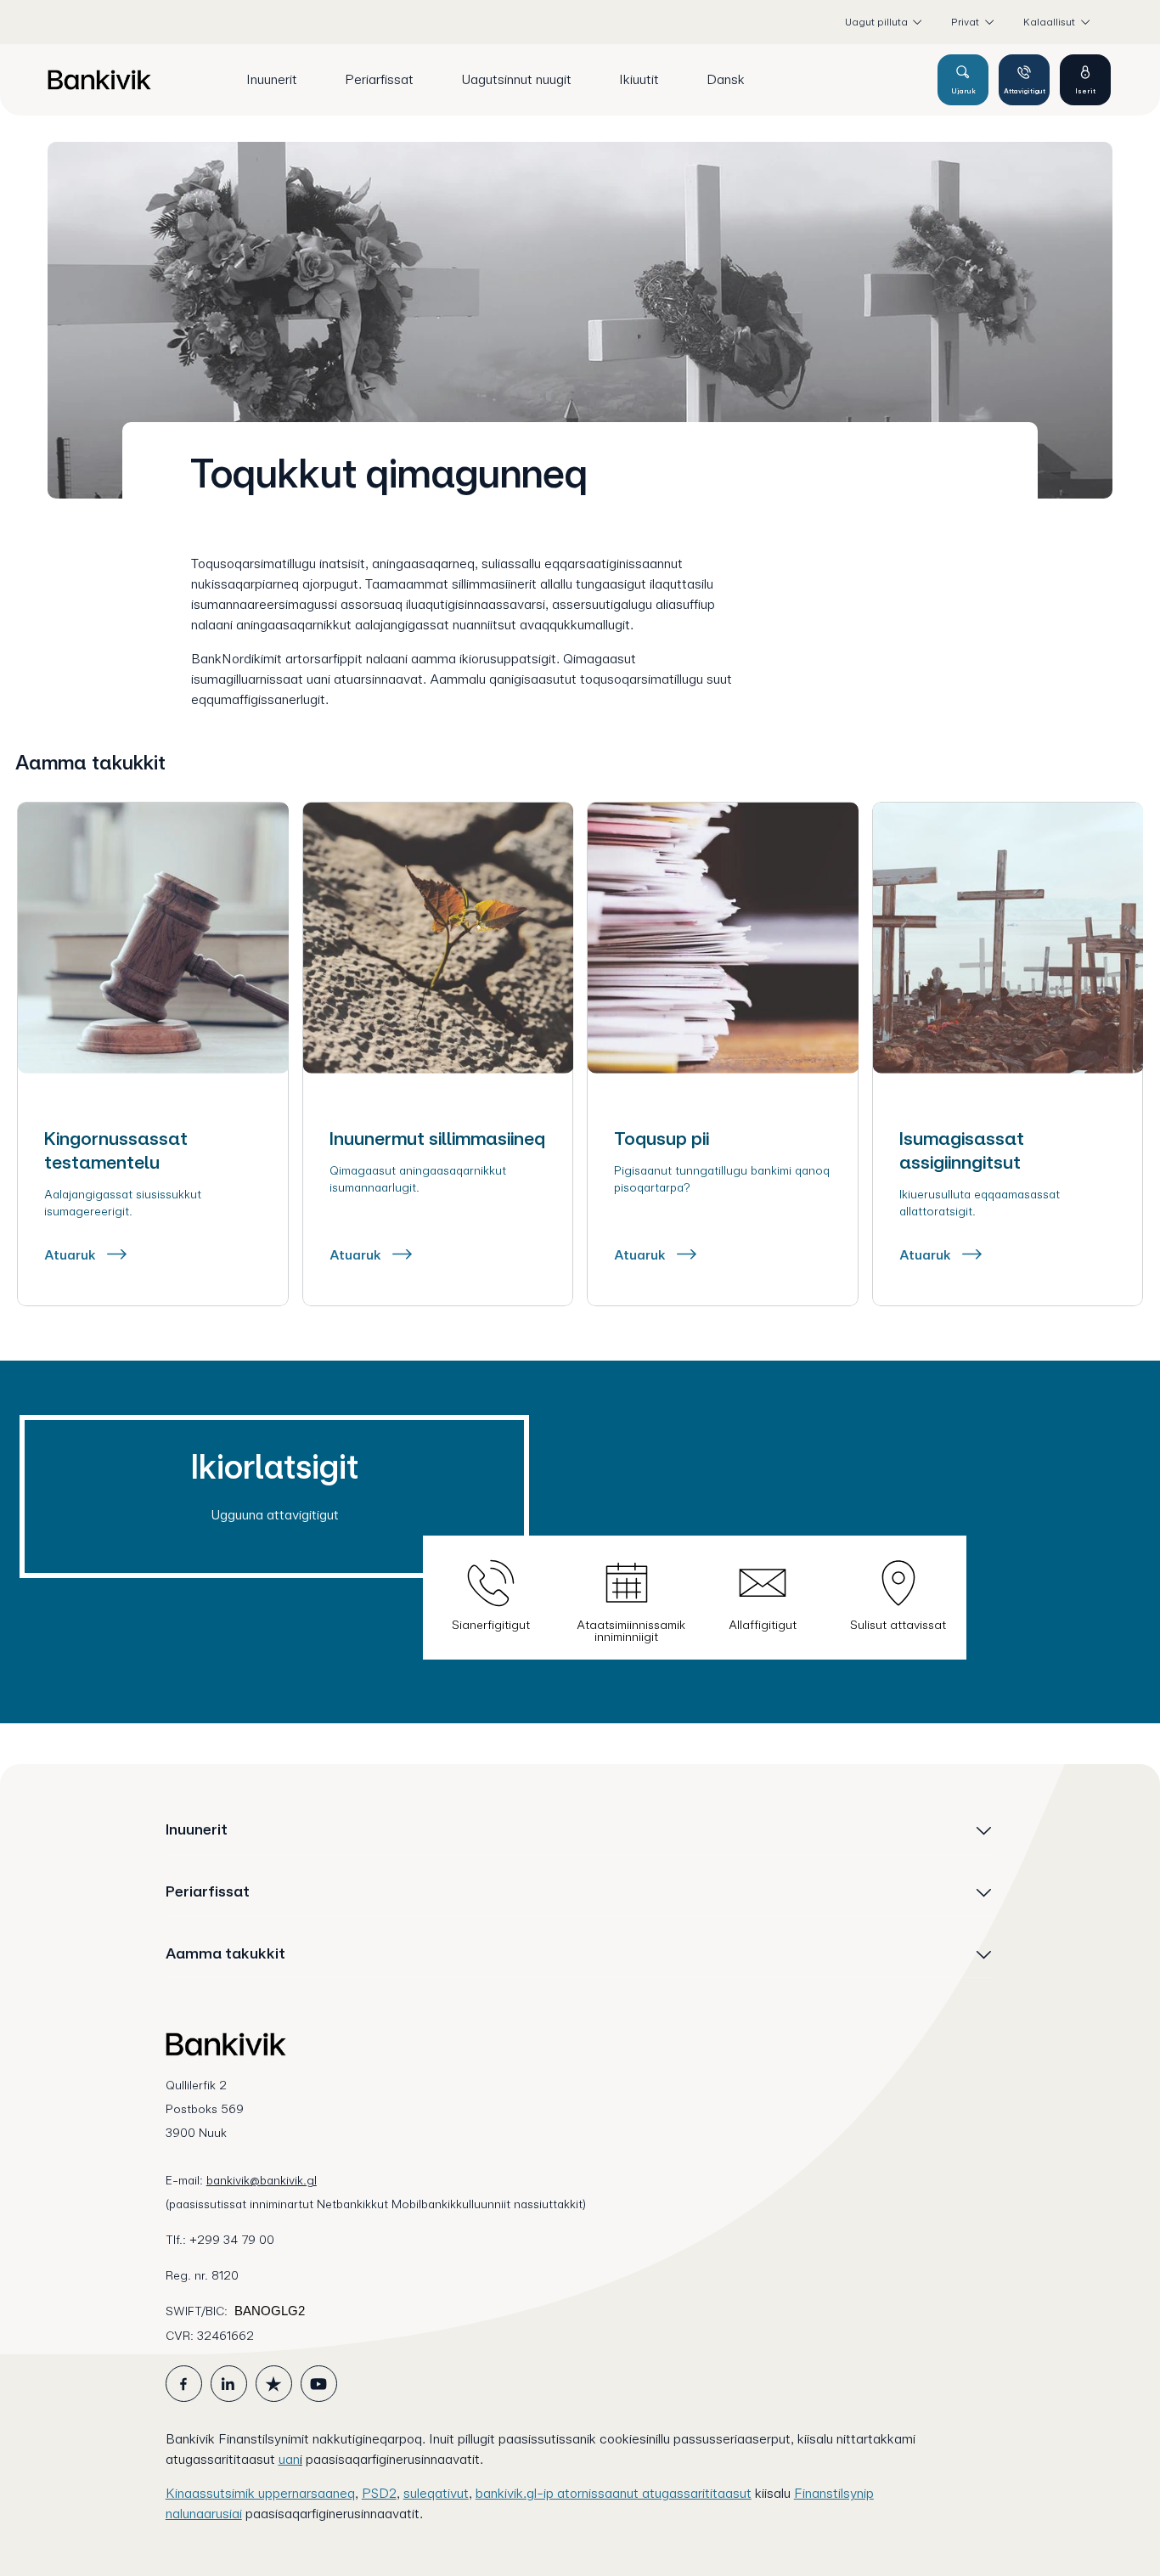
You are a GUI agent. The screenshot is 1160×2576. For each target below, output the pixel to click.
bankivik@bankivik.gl (262, 2180)
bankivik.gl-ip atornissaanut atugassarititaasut (614, 2493)
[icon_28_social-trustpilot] (274, 2384)
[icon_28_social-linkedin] (229, 2384)
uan (289, 2459)
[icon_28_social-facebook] (184, 2384)
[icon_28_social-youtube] (319, 2384)
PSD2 (379, 2493)
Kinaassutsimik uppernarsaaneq (260, 2493)
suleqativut (436, 2493)
